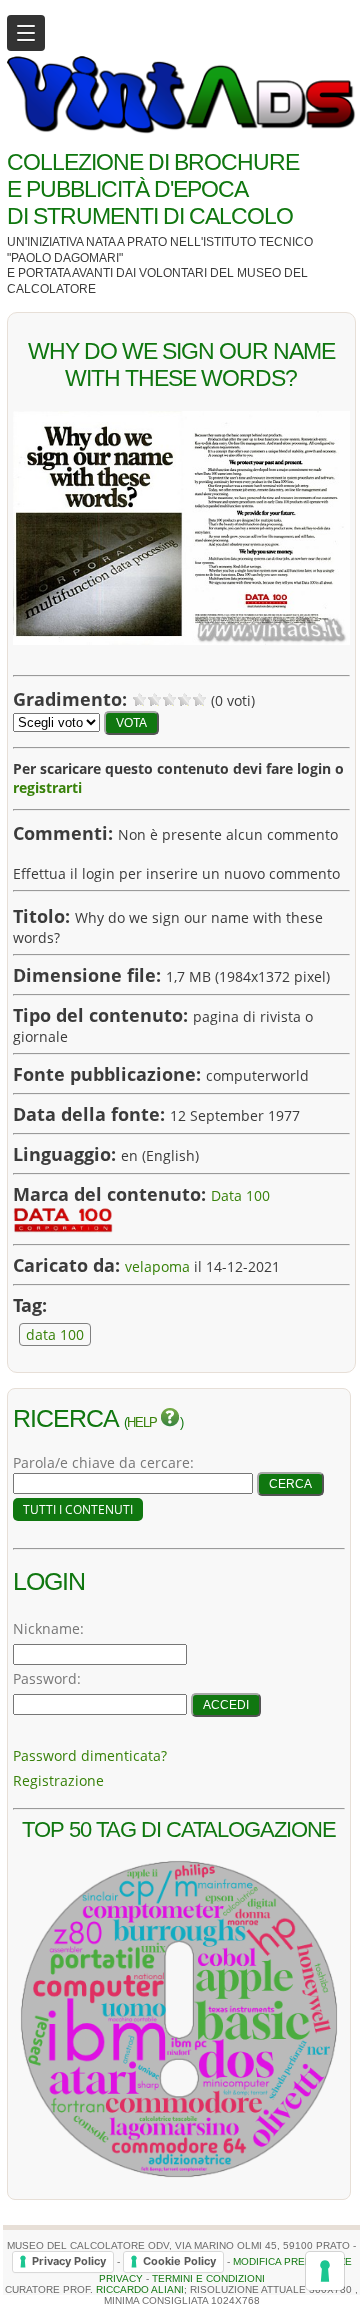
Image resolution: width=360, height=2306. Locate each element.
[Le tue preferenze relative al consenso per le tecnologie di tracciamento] (325, 2271)
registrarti (47, 787)
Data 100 (240, 1195)
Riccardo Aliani (140, 2289)
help (143, 1423)
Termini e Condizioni (208, 2278)
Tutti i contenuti (78, 1509)
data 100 (55, 1334)
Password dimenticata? (90, 1755)
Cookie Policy (179, 2261)
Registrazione (58, 1780)
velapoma (157, 1266)
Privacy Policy (69, 2261)
